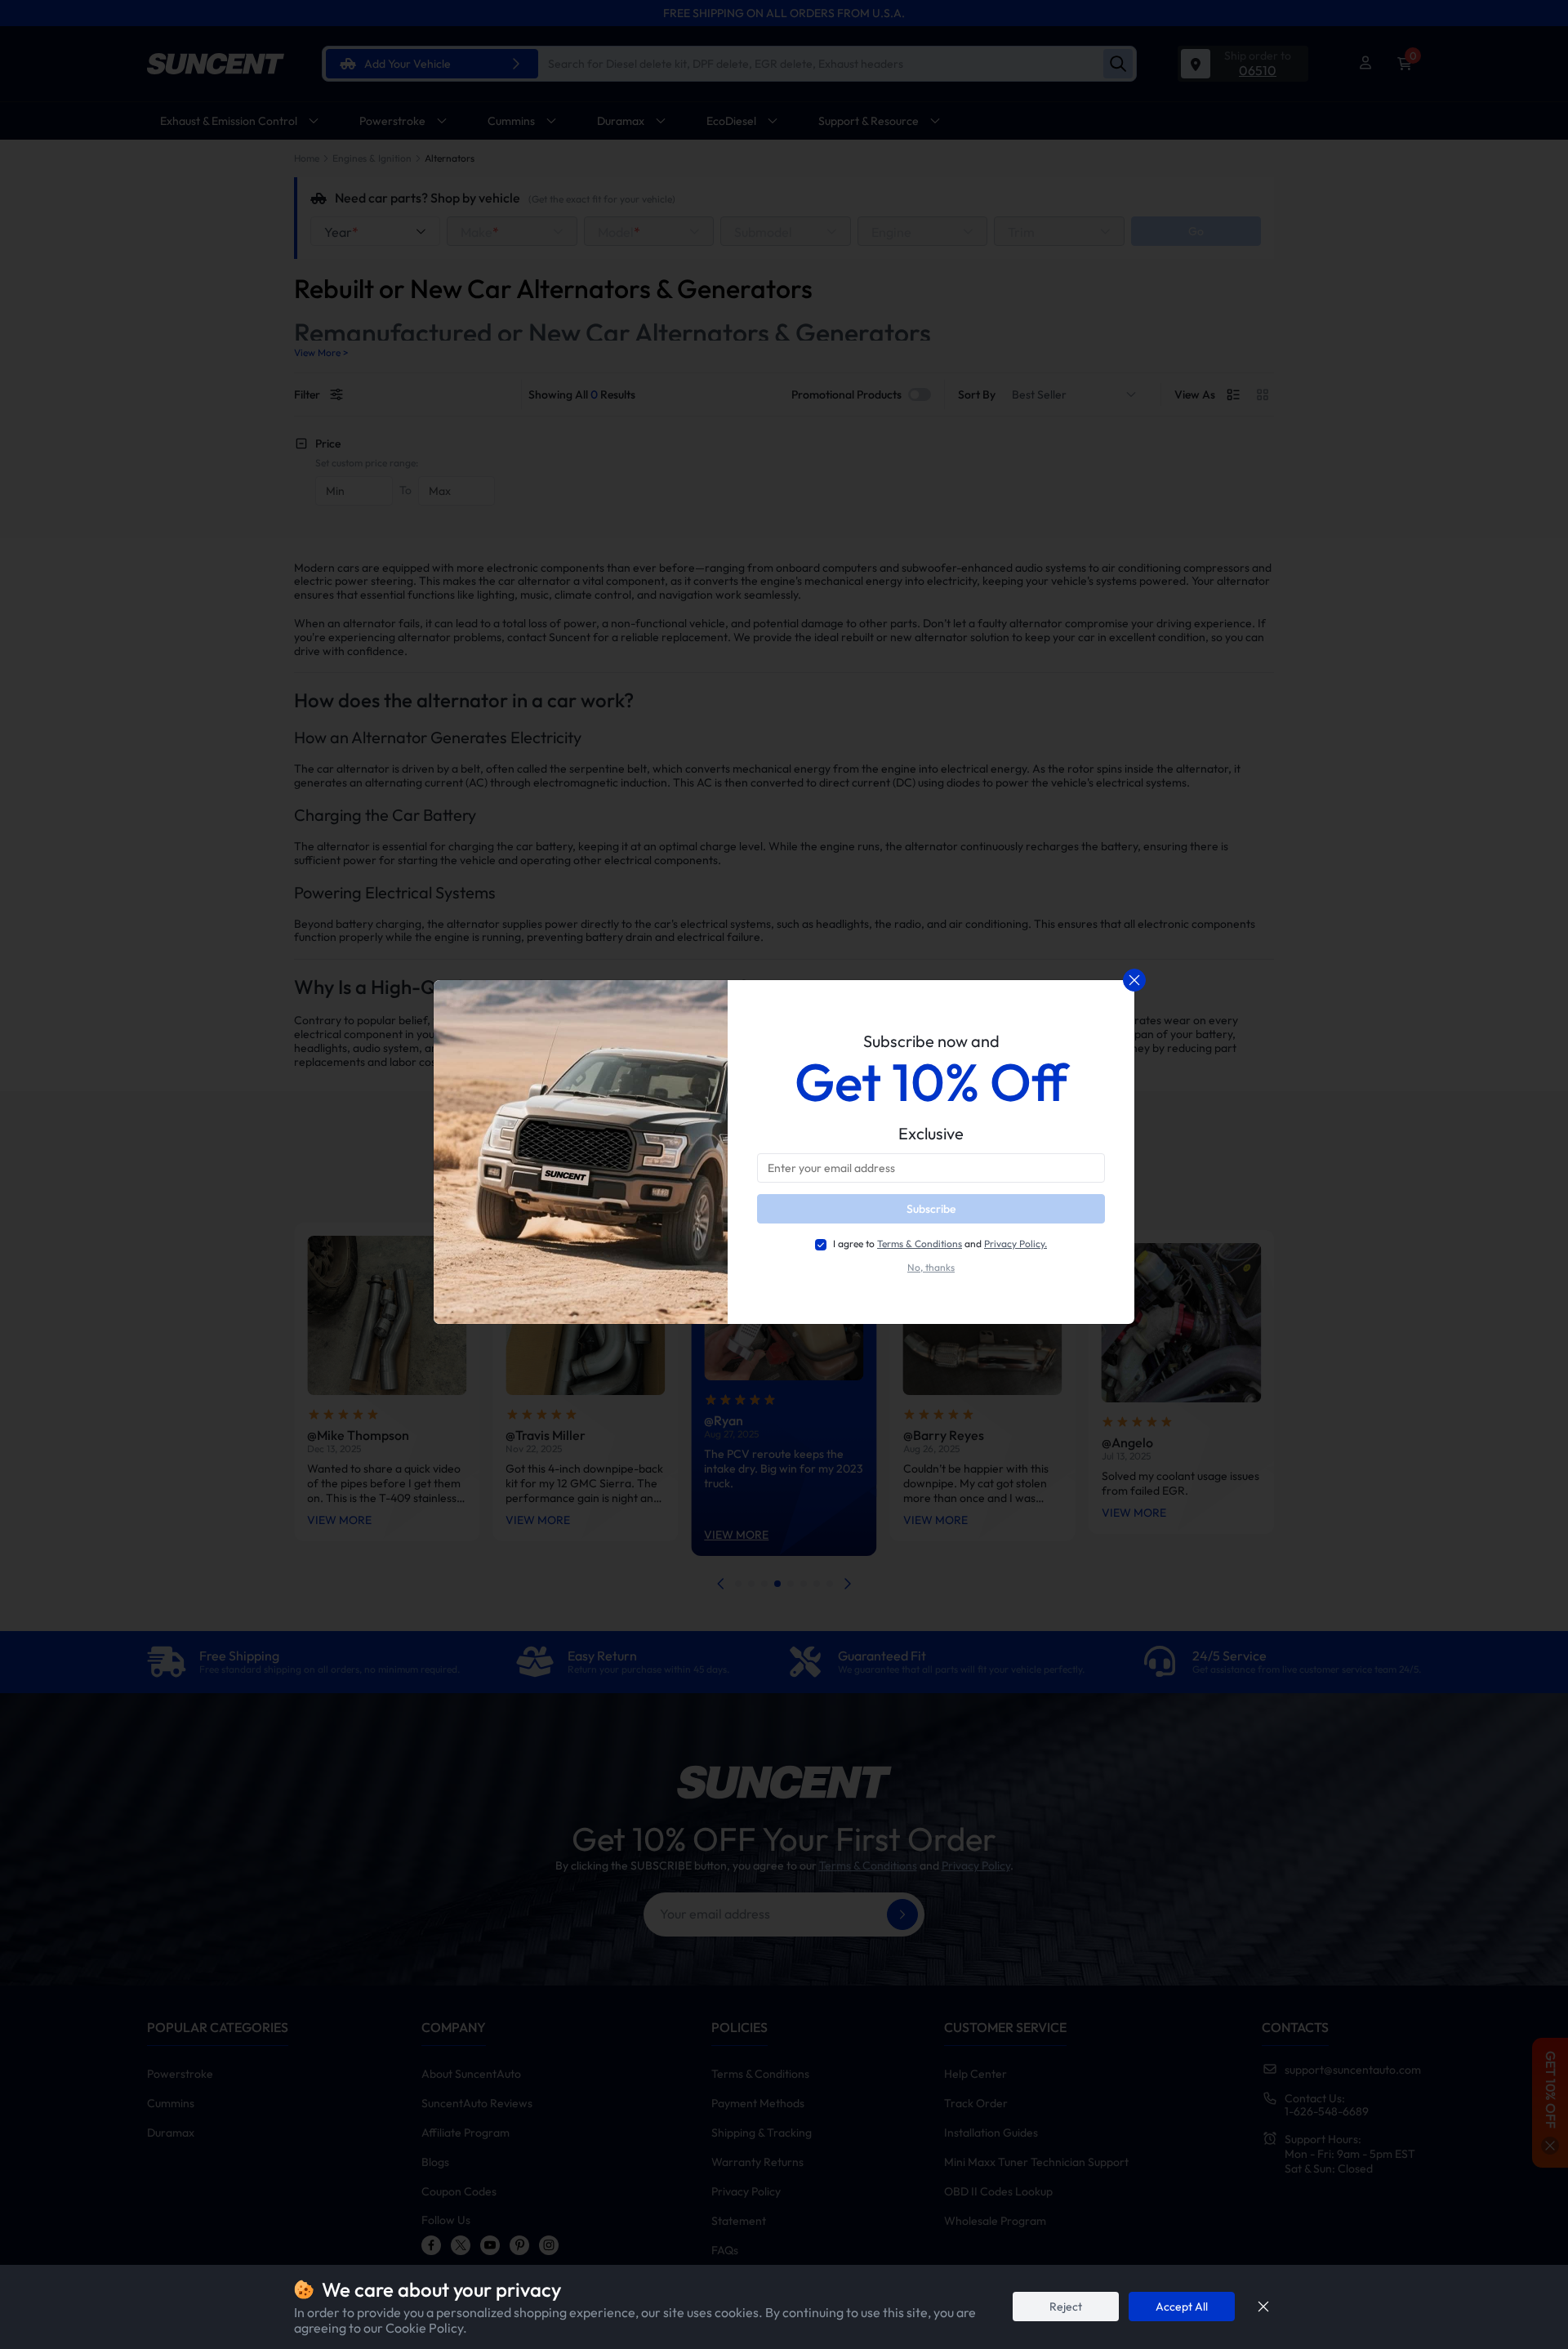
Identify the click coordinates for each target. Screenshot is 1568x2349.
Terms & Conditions (920, 1244)
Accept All (1182, 2307)
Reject (1066, 2307)
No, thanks (931, 1268)
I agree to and (940, 1244)
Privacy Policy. (1016, 1244)
